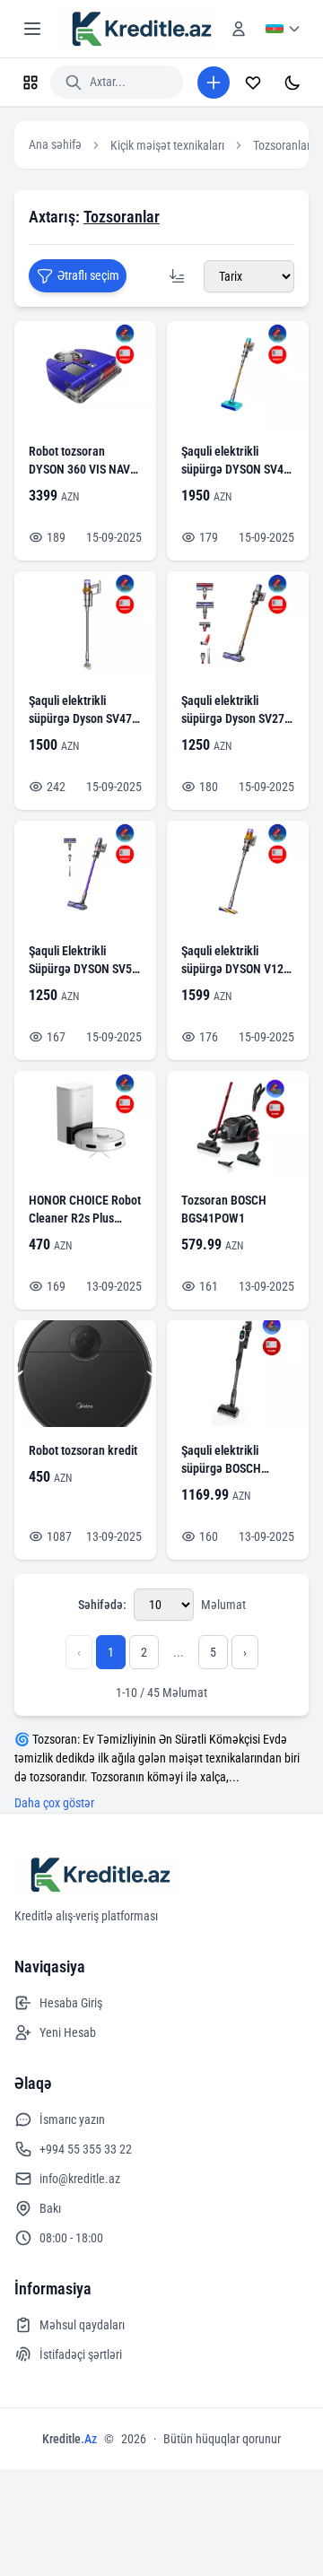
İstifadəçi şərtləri (81, 2354)
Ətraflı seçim (88, 275)
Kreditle (70, 2439)
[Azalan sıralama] (177, 276)
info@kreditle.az (80, 2179)
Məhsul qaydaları (82, 2325)
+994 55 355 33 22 (86, 2149)
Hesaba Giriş (71, 2003)
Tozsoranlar (282, 145)
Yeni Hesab (68, 2032)
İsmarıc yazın (72, 2119)
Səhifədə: (102, 1605)
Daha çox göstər (54, 1803)
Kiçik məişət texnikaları (167, 145)
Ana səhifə (55, 144)
